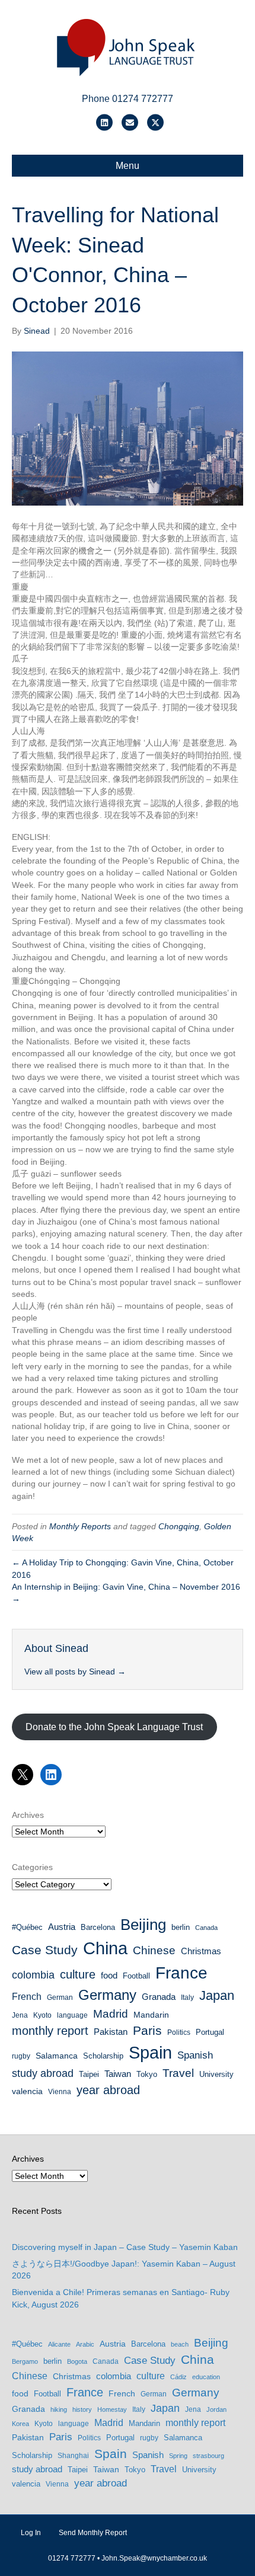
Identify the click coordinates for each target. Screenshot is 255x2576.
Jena (20, 2015)
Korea (20, 2424)
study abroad (43, 2073)
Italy (187, 1997)
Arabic (85, 2344)
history (82, 2409)
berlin (181, 1927)
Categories (32, 1867)
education (206, 2377)
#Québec (27, 1927)
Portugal (210, 2032)
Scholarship (103, 2056)
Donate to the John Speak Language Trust (114, 1727)
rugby (21, 2056)
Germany (107, 1995)
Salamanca (57, 2056)
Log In (31, 2533)
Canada (206, 1928)
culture (78, 1974)
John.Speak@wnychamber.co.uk (154, 2558)
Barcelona (98, 1927)
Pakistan (111, 2032)
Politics (179, 2032)
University (216, 2074)
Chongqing (179, 1526)
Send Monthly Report (93, 2533)
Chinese (154, 1950)
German (60, 1997)
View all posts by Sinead (75, 1671)
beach (180, 2344)
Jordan (216, 2409)
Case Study (45, 1950)
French (27, 1997)
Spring (178, 2456)
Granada (159, 1997)
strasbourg (208, 2456)
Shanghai (73, 2456)
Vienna (60, 2092)
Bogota (77, 2361)
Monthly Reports (80, 1526)
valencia (27, 2091)
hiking (59, 2409)
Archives (28, 1815)
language (72, 2015)
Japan (217, 1995)
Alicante (59, 2344)
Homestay (112, 2409)
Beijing (143, 1925)
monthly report (50, 2031)
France (181, 1973)
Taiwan (118, 2074)
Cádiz (179, 2377)
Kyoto (42, 2015)
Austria (62, 1927)
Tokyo (147, 2074)
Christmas (201, 1951)
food (109, 1976)
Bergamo (25, 2361)
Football (136, 1976)
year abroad (108, 2090)
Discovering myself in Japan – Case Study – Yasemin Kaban (125, 2247)
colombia (33, 1975)
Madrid (111, 2014)
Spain (150, 2053)
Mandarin (151, 2015)
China (105, 1948)
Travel (178, 2073)
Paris (147, 2030)
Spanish (195, 2055)
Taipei (89, 2074)
